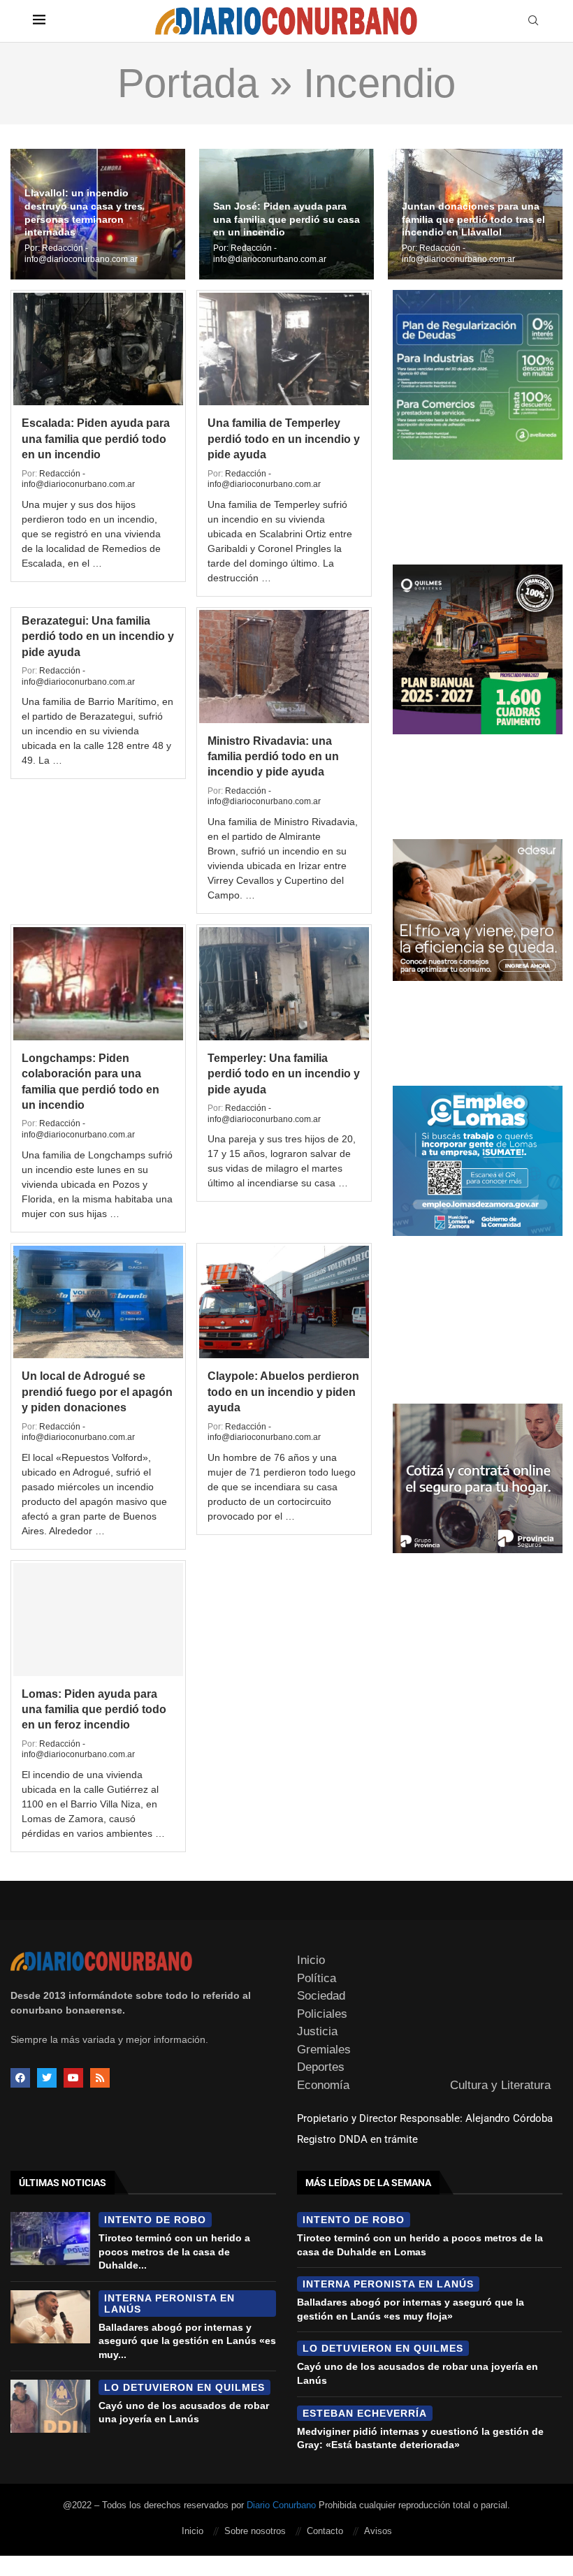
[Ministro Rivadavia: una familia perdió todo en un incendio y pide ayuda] (284, 667)
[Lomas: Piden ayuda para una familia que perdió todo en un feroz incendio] (98, 1620)
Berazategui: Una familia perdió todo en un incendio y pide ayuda (98, 636)
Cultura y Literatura (500, 2085)
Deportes (321, 2067)
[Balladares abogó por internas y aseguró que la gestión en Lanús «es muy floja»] (50, 2317)
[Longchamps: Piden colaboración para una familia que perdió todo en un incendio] (98, 984)
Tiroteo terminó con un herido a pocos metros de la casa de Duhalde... (174, 2251)
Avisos (378, 2531)
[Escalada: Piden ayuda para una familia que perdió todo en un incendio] (98, 349)
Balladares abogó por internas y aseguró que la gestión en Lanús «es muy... (187, 2341)
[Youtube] (73, 2078)
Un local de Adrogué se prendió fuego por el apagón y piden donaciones (97, 1392)
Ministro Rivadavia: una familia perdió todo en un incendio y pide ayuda (273, 757)
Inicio (311, 1960)
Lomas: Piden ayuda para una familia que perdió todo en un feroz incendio (94, 1710)
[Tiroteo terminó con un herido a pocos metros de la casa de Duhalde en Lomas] (50, 2239)
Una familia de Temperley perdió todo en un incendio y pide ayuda (284, 439)
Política (317, 1978)
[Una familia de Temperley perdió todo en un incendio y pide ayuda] (284, 349)
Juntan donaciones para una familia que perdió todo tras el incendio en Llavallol (473, 219)
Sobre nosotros (255, 2531)
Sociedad (321, 1996)
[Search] (533, 21)
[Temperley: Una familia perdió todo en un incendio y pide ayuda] (284, 984)
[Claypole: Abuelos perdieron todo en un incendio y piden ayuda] (284, 1302)
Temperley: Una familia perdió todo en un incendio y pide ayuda (284, 1074)
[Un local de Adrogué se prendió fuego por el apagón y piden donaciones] (98, 1302)
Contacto (325, 2531)
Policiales (322, 2014)
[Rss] (100, 2078)
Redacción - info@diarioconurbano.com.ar (81, 254)
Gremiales (324, 2050)
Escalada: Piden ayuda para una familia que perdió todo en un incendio (96, 439)
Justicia (317, 2031)
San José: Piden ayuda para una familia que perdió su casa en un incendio (286, 219)
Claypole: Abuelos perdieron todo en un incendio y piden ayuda (283, 1392)
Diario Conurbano (281, 2505)
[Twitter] (47, 2078)
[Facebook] (20, 2078)
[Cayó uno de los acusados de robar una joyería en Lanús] (50, 2406)
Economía (323, 2085)
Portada (188, 83)
